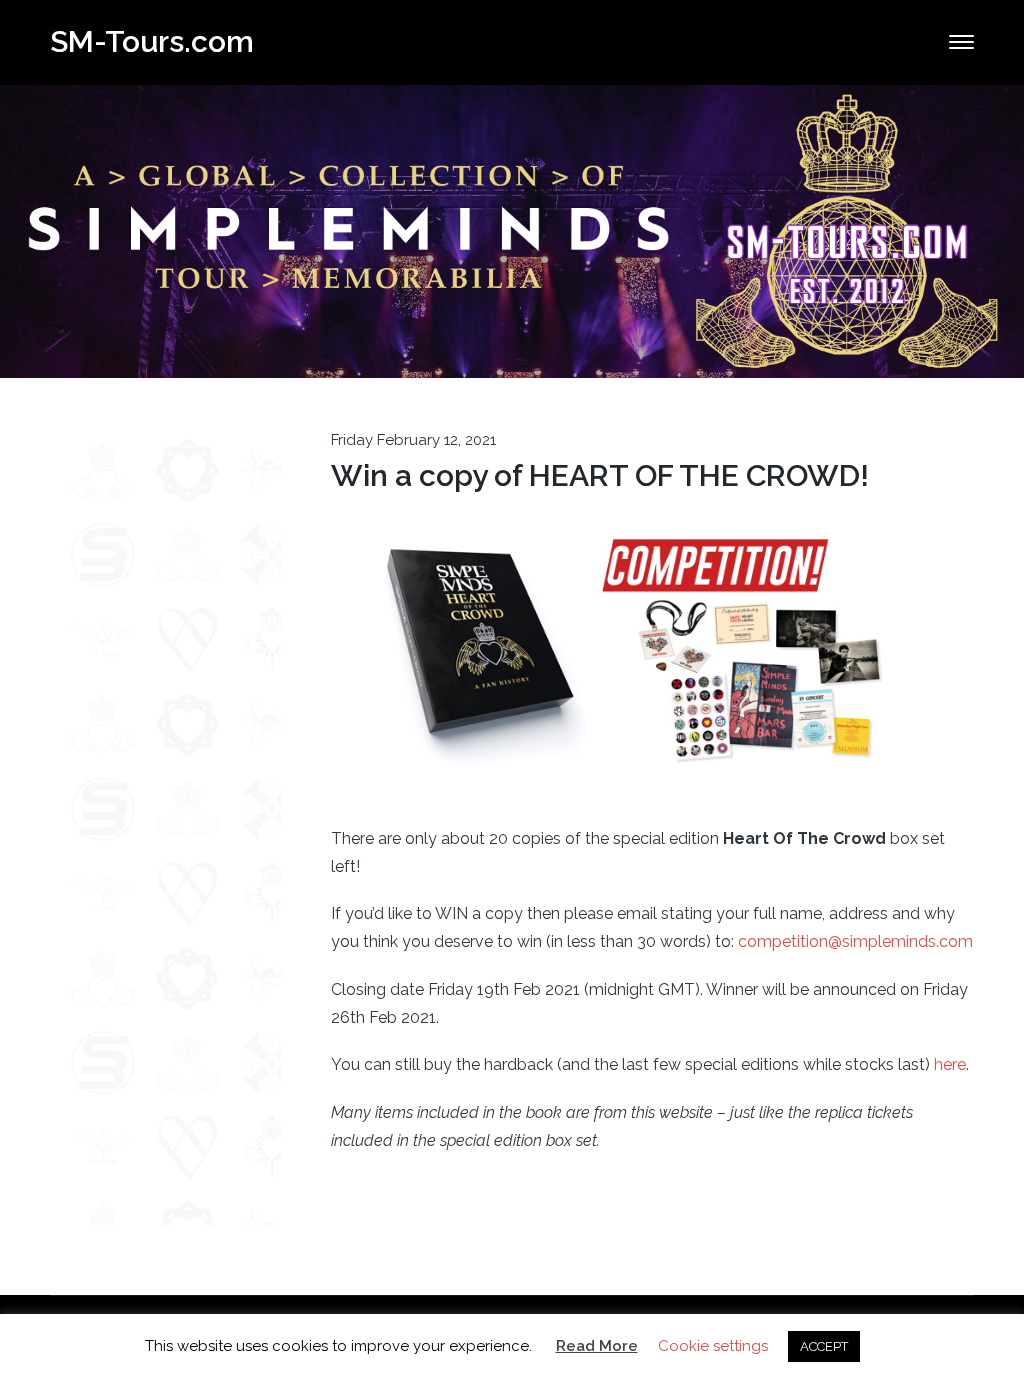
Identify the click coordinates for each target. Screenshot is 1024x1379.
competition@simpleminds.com (855, 941)
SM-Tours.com (152, 41)
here (950, 1064)
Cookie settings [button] (713, 1346)
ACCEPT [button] (824, 1346)
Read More (597, 1346)
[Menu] (961, 42)
